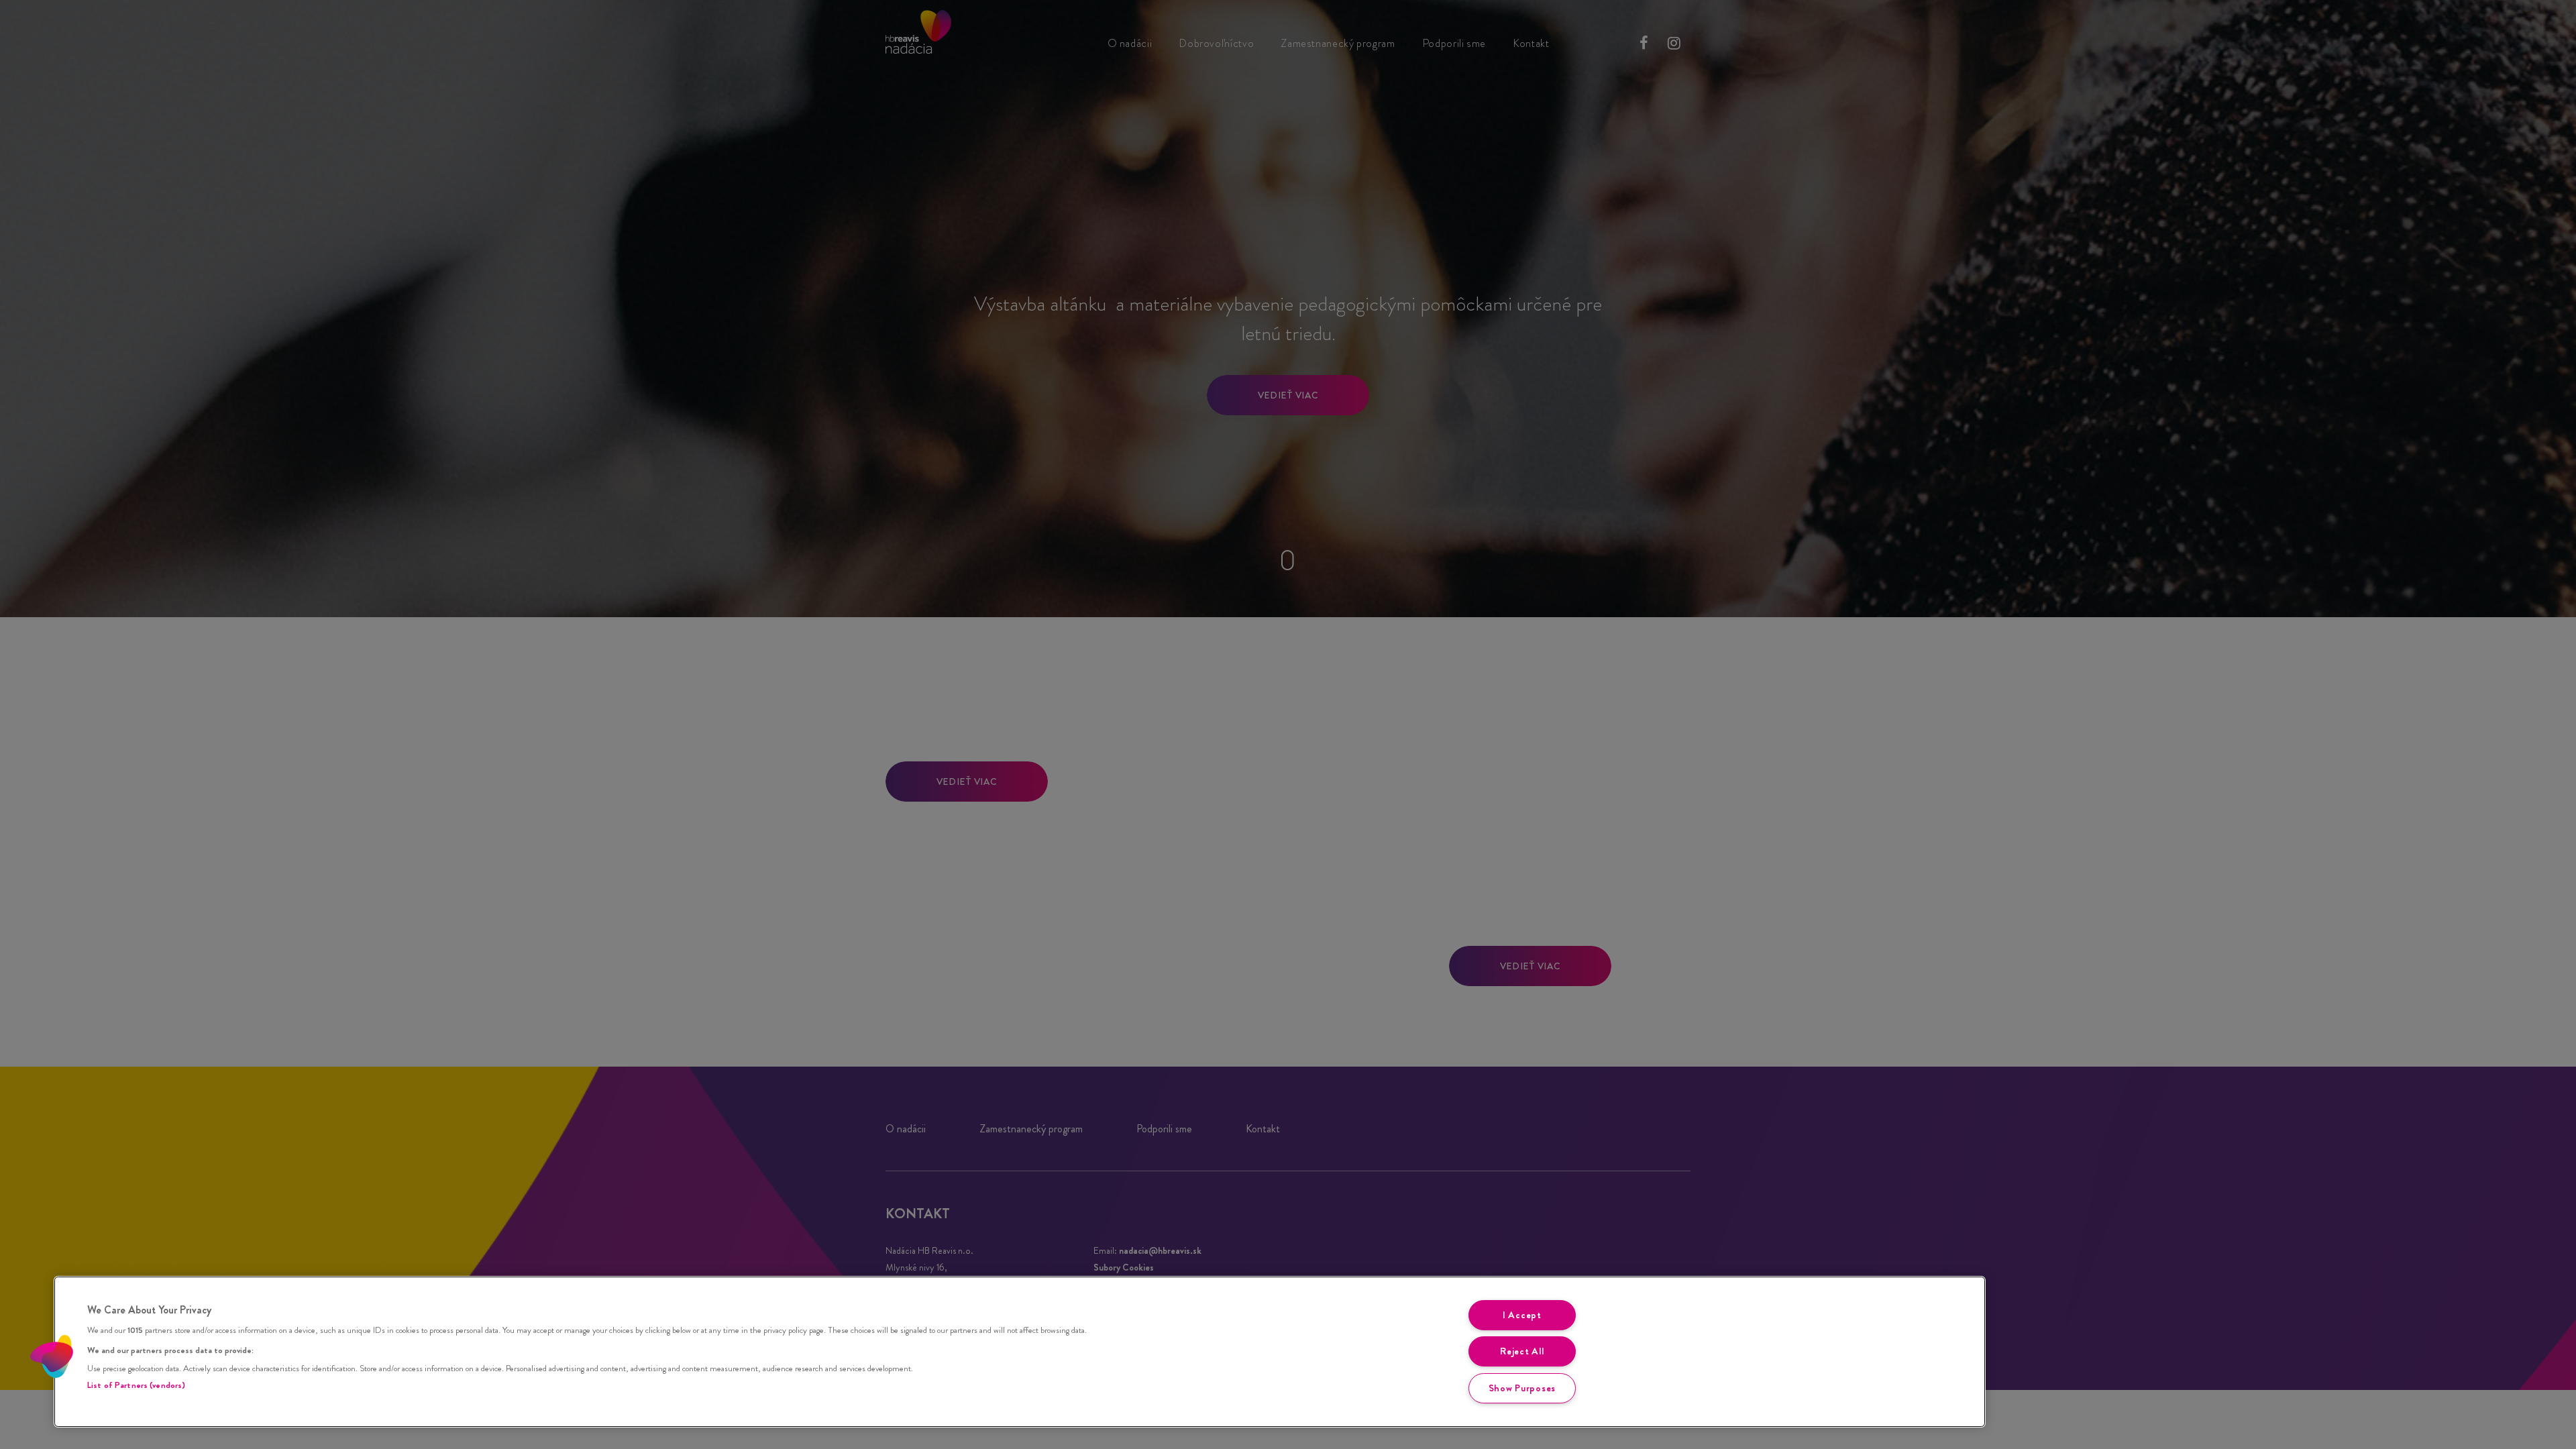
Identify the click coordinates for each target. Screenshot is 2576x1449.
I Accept (1522, 1315)
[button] (52, 1356)
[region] (1020, 1352)
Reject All (1522, 1351)
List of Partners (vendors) (136, 1385)
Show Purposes (1522, 1388)
